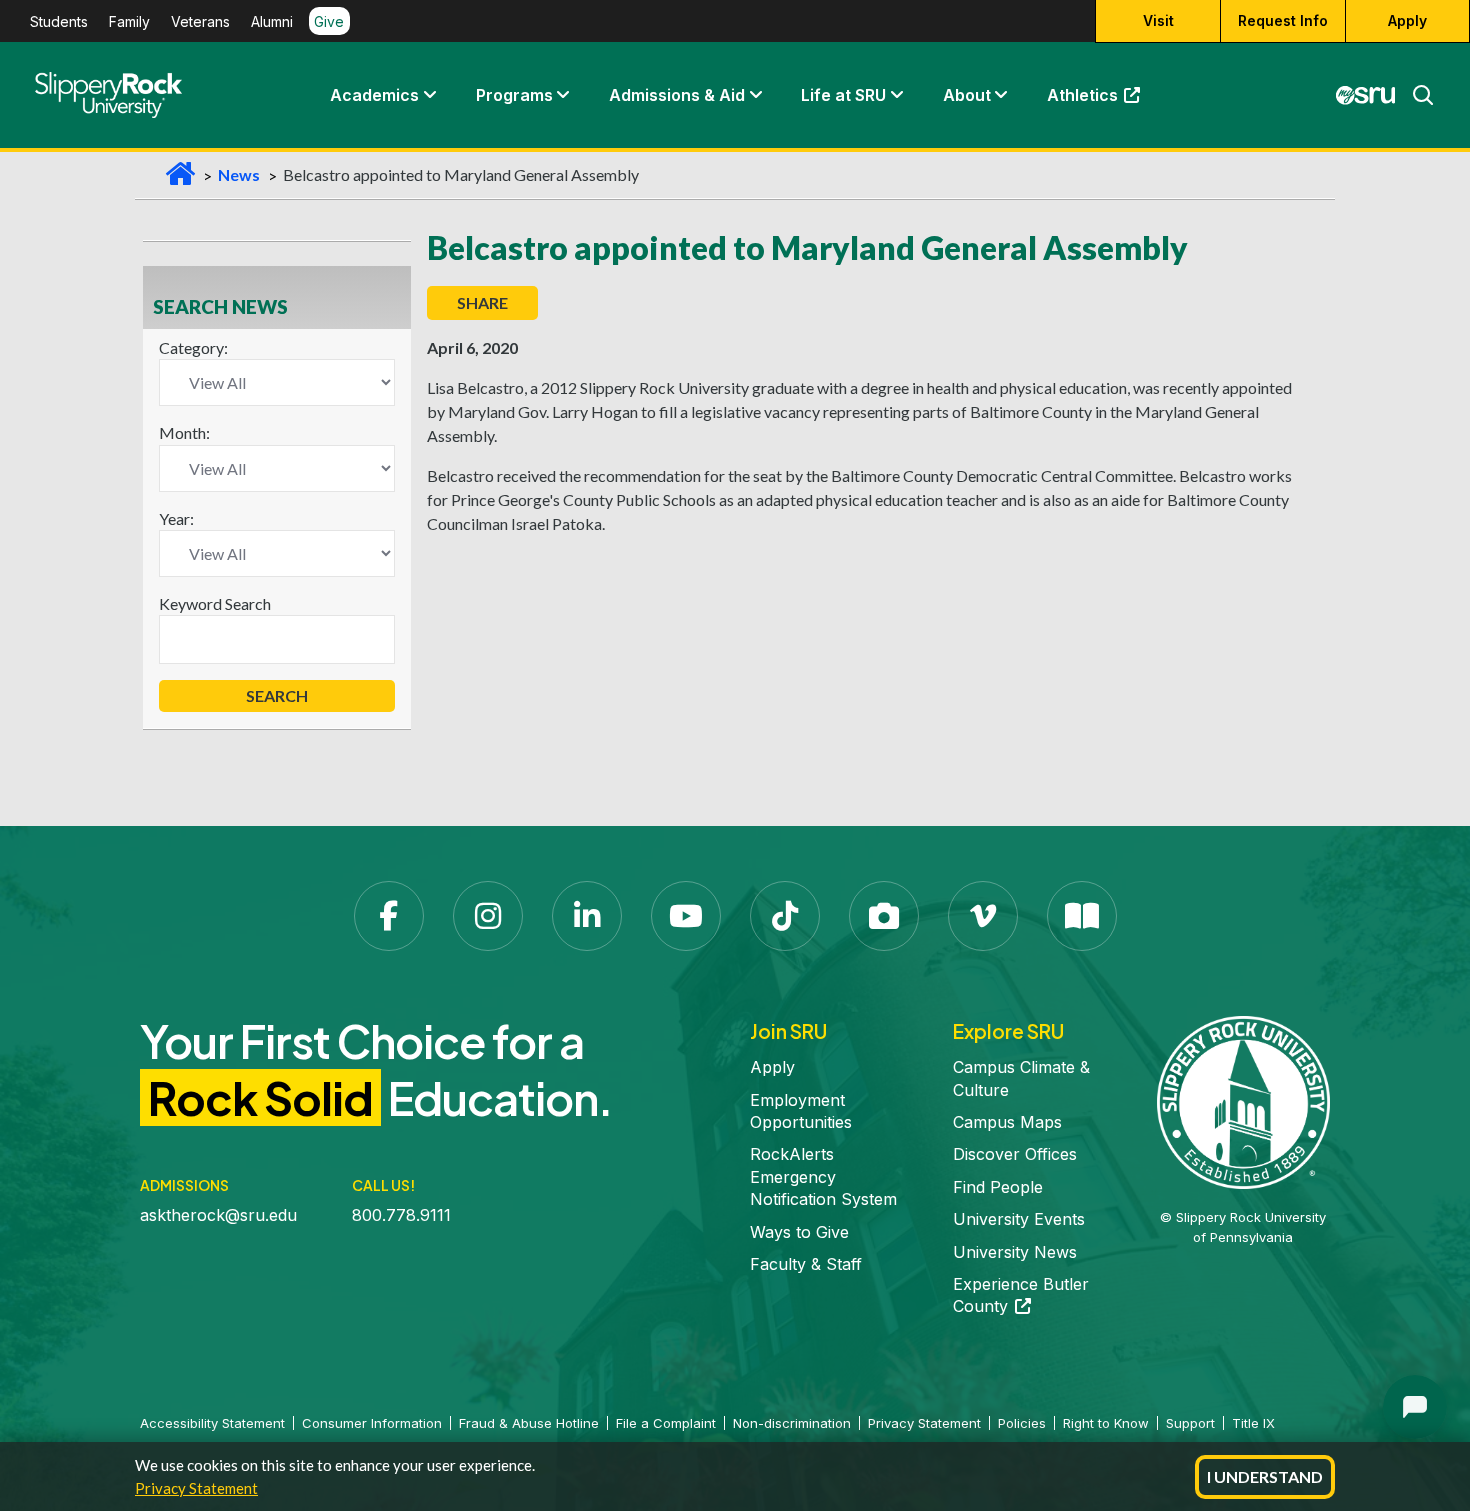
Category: (193, 347)
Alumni (272, 21)
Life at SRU (843, 95)
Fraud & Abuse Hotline (529, 1423)
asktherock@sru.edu (218, 1215)
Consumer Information (372, 1423)
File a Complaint (666, 1423)
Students (59, 21)
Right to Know (1106, 1423)
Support (1190, 1423)
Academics (374, 95)
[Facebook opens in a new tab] (389, 916)
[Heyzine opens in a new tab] (1082, 916)
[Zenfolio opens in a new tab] (884, 916)
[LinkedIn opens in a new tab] (587, 916)
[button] (429, 95)
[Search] (1415, 95)
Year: (176, 518)
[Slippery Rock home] (108, 95)
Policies (1022, 1423)
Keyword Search (215, 603)
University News (1015, 1252)
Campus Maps (1007, 1122)
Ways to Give (799, 1232)
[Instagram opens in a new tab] (488, 916)
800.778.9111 (401, 1215)
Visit (1158, 20)
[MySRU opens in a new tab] (1366, 95)
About (967, 95)
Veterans (200, 21)
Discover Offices (1015, 1154)
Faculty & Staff (806, 1264)
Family (129, 21)
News (239, 174)
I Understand (1265, 1476)
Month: (184, 432)
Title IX (1253, 1423)
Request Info (1283, 20)
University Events (1019, 1219)
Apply (1407, 20)
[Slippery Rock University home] (1243, 1101)
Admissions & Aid (677, 95)
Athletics (1103, 100)
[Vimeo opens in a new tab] (983, 916)
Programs (514, 95)
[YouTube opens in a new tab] (686, 916)
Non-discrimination (792, 1423)
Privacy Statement (196, 1488)
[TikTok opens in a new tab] (785, 916)
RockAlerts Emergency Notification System (823, 1176)
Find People (998, 1187)
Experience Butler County (1021, 1295)
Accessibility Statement (212, 1423)
